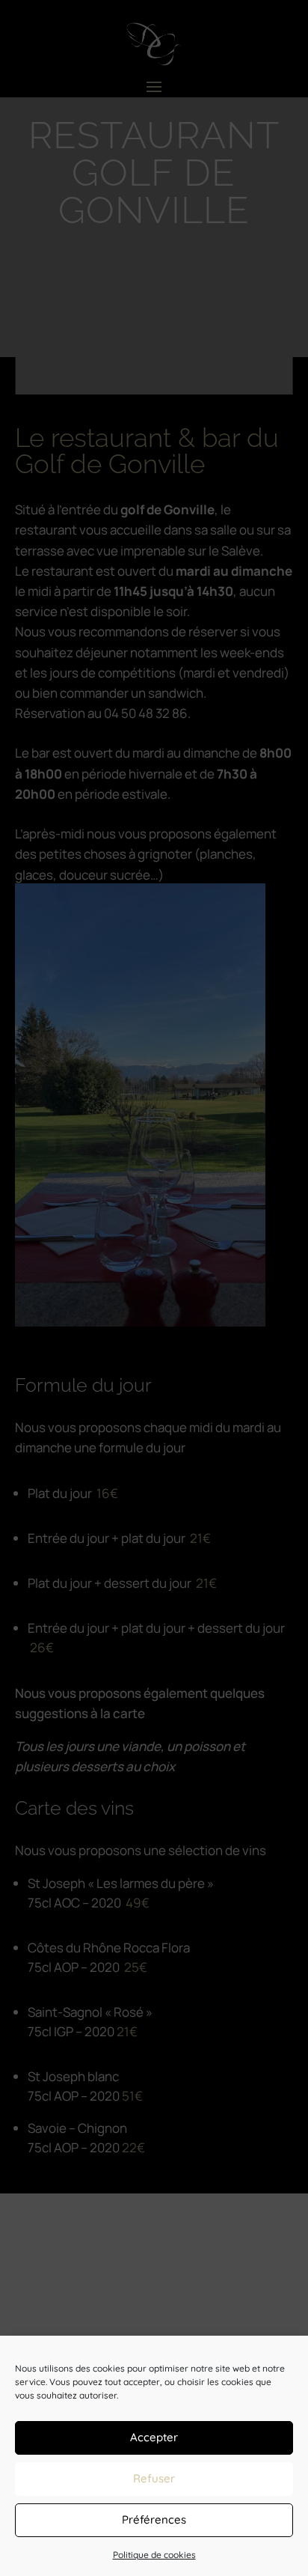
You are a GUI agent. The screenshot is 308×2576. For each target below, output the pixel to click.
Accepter (154, 2437)
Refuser (154, 2478)
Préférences (154, 2519)
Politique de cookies (154, 2555)
